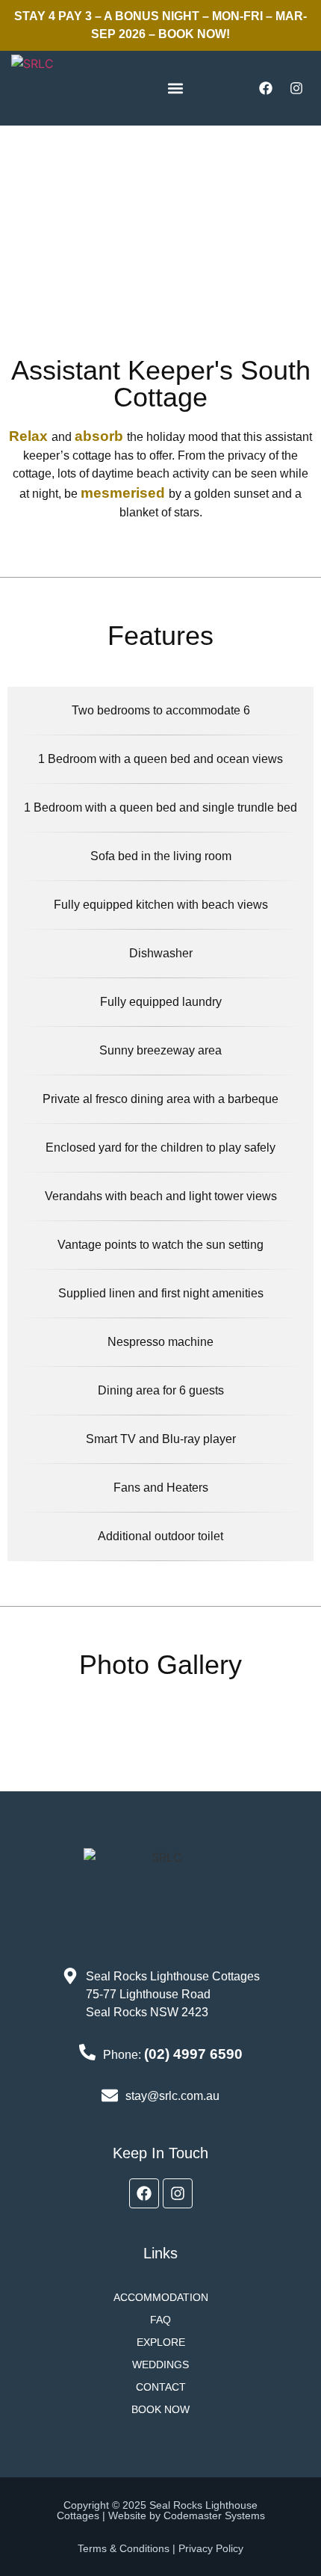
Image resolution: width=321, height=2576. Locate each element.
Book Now (160, 2409)
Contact (161, 2387)
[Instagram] (296, 88)
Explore (161, 2342)
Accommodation (161, 2297)
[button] (176, 89)
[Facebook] (266, 88)
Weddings (160, 2365)
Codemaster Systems (214, 2515)
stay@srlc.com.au (172, 2096)
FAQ (160, 2320)
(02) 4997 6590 (193, 2054)
